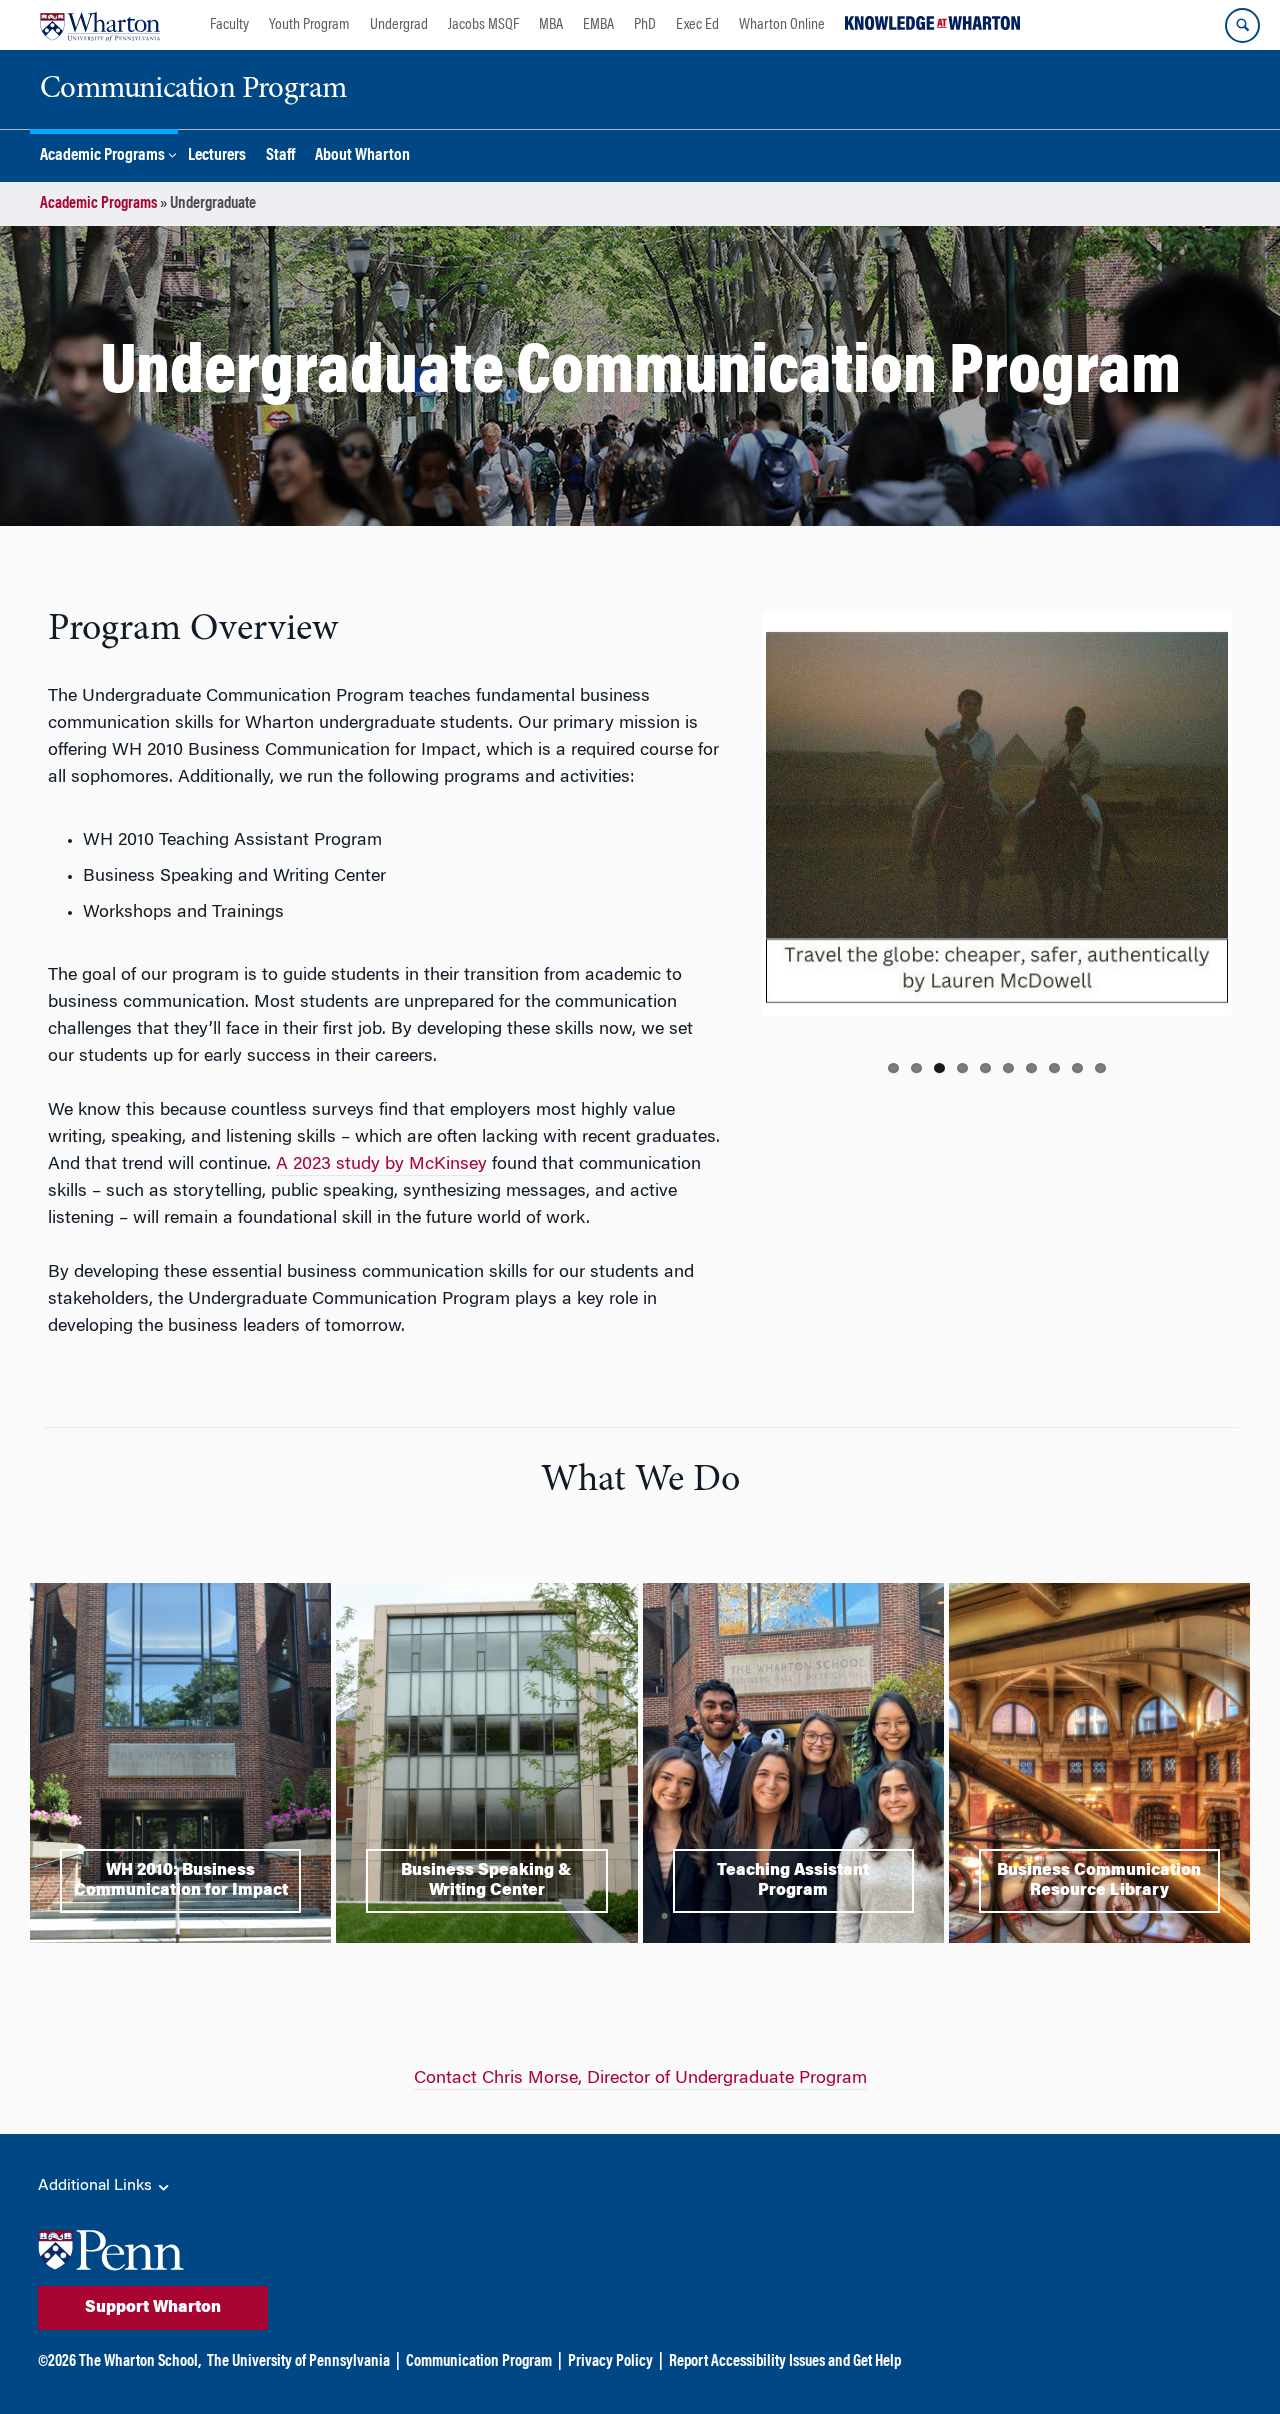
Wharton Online (782, 25)
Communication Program (479, 2362)
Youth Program (309, 25)
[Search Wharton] (1242, 25)
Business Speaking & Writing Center (486, 1881)
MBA (551, 25)
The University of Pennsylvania (298, 2362)
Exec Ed (697, 25)
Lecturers (217, 156)
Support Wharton (153, 2308)
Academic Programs (102, 156)
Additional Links (97, 2186)
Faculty (229, 25)
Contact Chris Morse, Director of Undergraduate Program (640, 2079)
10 (1100, 1068)
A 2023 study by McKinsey (381, 1165)
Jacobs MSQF (483, 25)
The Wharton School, (140, 2362)
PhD (645, 25)
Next (1258, 890)
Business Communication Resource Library (1099, 1881)
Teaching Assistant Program (793, 1881)
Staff (280, 156)
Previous (736, 890)
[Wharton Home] (100, 25)
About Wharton (362, 156)
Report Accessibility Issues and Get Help (785, 2362)
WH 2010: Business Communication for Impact (181, 1881)
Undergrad (399, 25)
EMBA (598, 25)
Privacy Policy (610, 2362)
